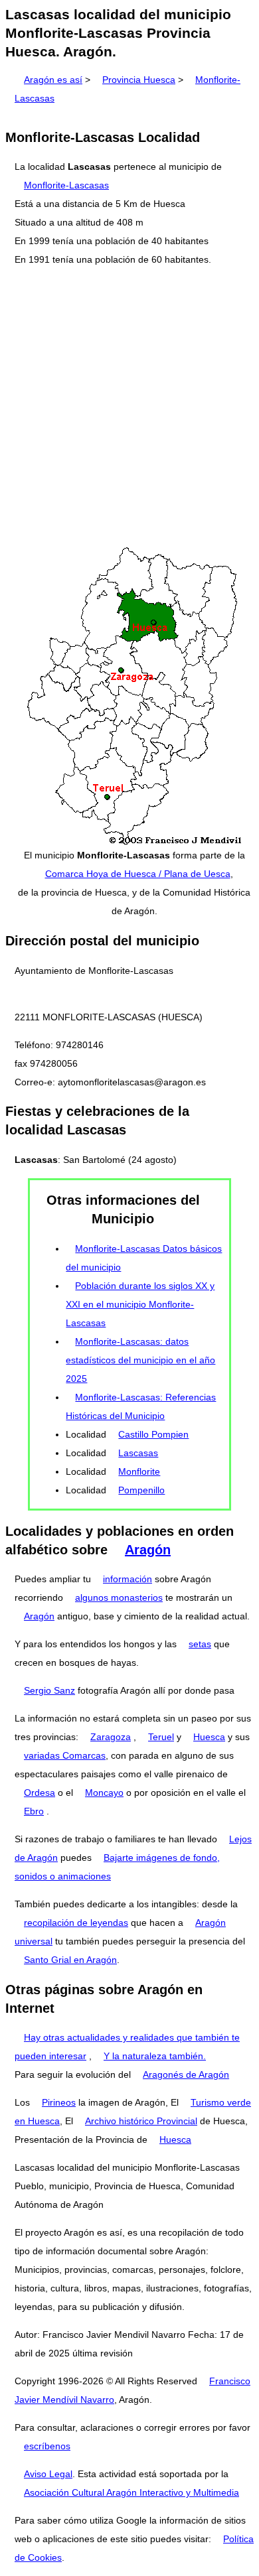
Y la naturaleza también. (155, 2056)
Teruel (161, 1737)
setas (200, 1644)
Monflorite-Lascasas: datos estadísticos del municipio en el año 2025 (140, 1360)
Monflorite (139, 1471)
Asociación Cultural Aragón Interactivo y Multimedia (131, 2492)
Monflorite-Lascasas (66, 185)
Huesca (209, 1737)
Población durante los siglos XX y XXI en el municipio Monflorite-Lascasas (140, 1304)
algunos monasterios (119, 1597)
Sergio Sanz (49, 1690)
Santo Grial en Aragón (70, 1960)
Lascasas (138, 1453)
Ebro (34, 1811)
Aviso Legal (48, 2474)
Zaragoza (111, 1737)
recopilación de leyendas (76, 1923)
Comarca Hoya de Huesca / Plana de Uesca (138, 874)
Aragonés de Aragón (186, 2074)
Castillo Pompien (153, 1434)
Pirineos (59, 2102)
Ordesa (40, 1793)
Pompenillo (141, 1490)
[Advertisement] (129, 407)
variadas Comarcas (65, 1755)
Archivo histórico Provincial (141, 2121)
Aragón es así (53, 80)
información (128, 1579)
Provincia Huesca (139, 80)
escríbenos (47, 2446)
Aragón (148, 1550)
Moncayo (104, 1793)
